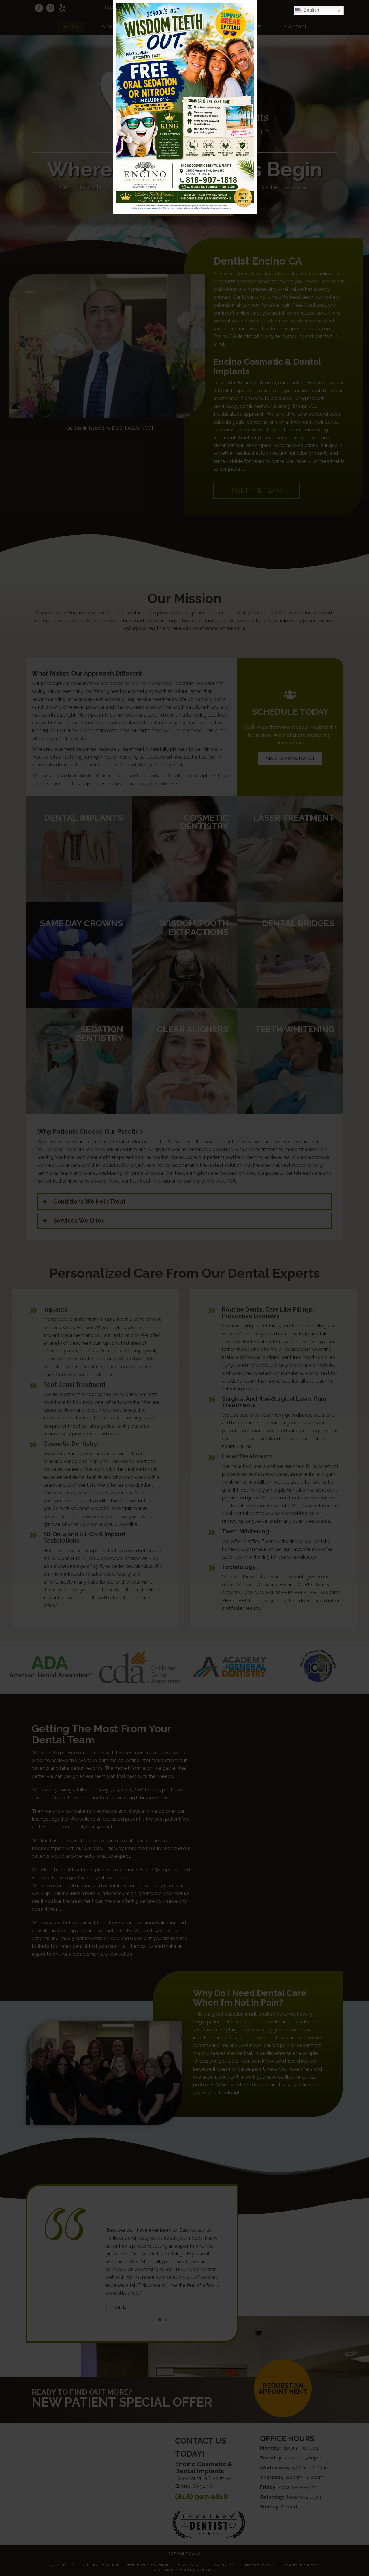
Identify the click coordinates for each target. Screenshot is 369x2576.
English (311, 10)
